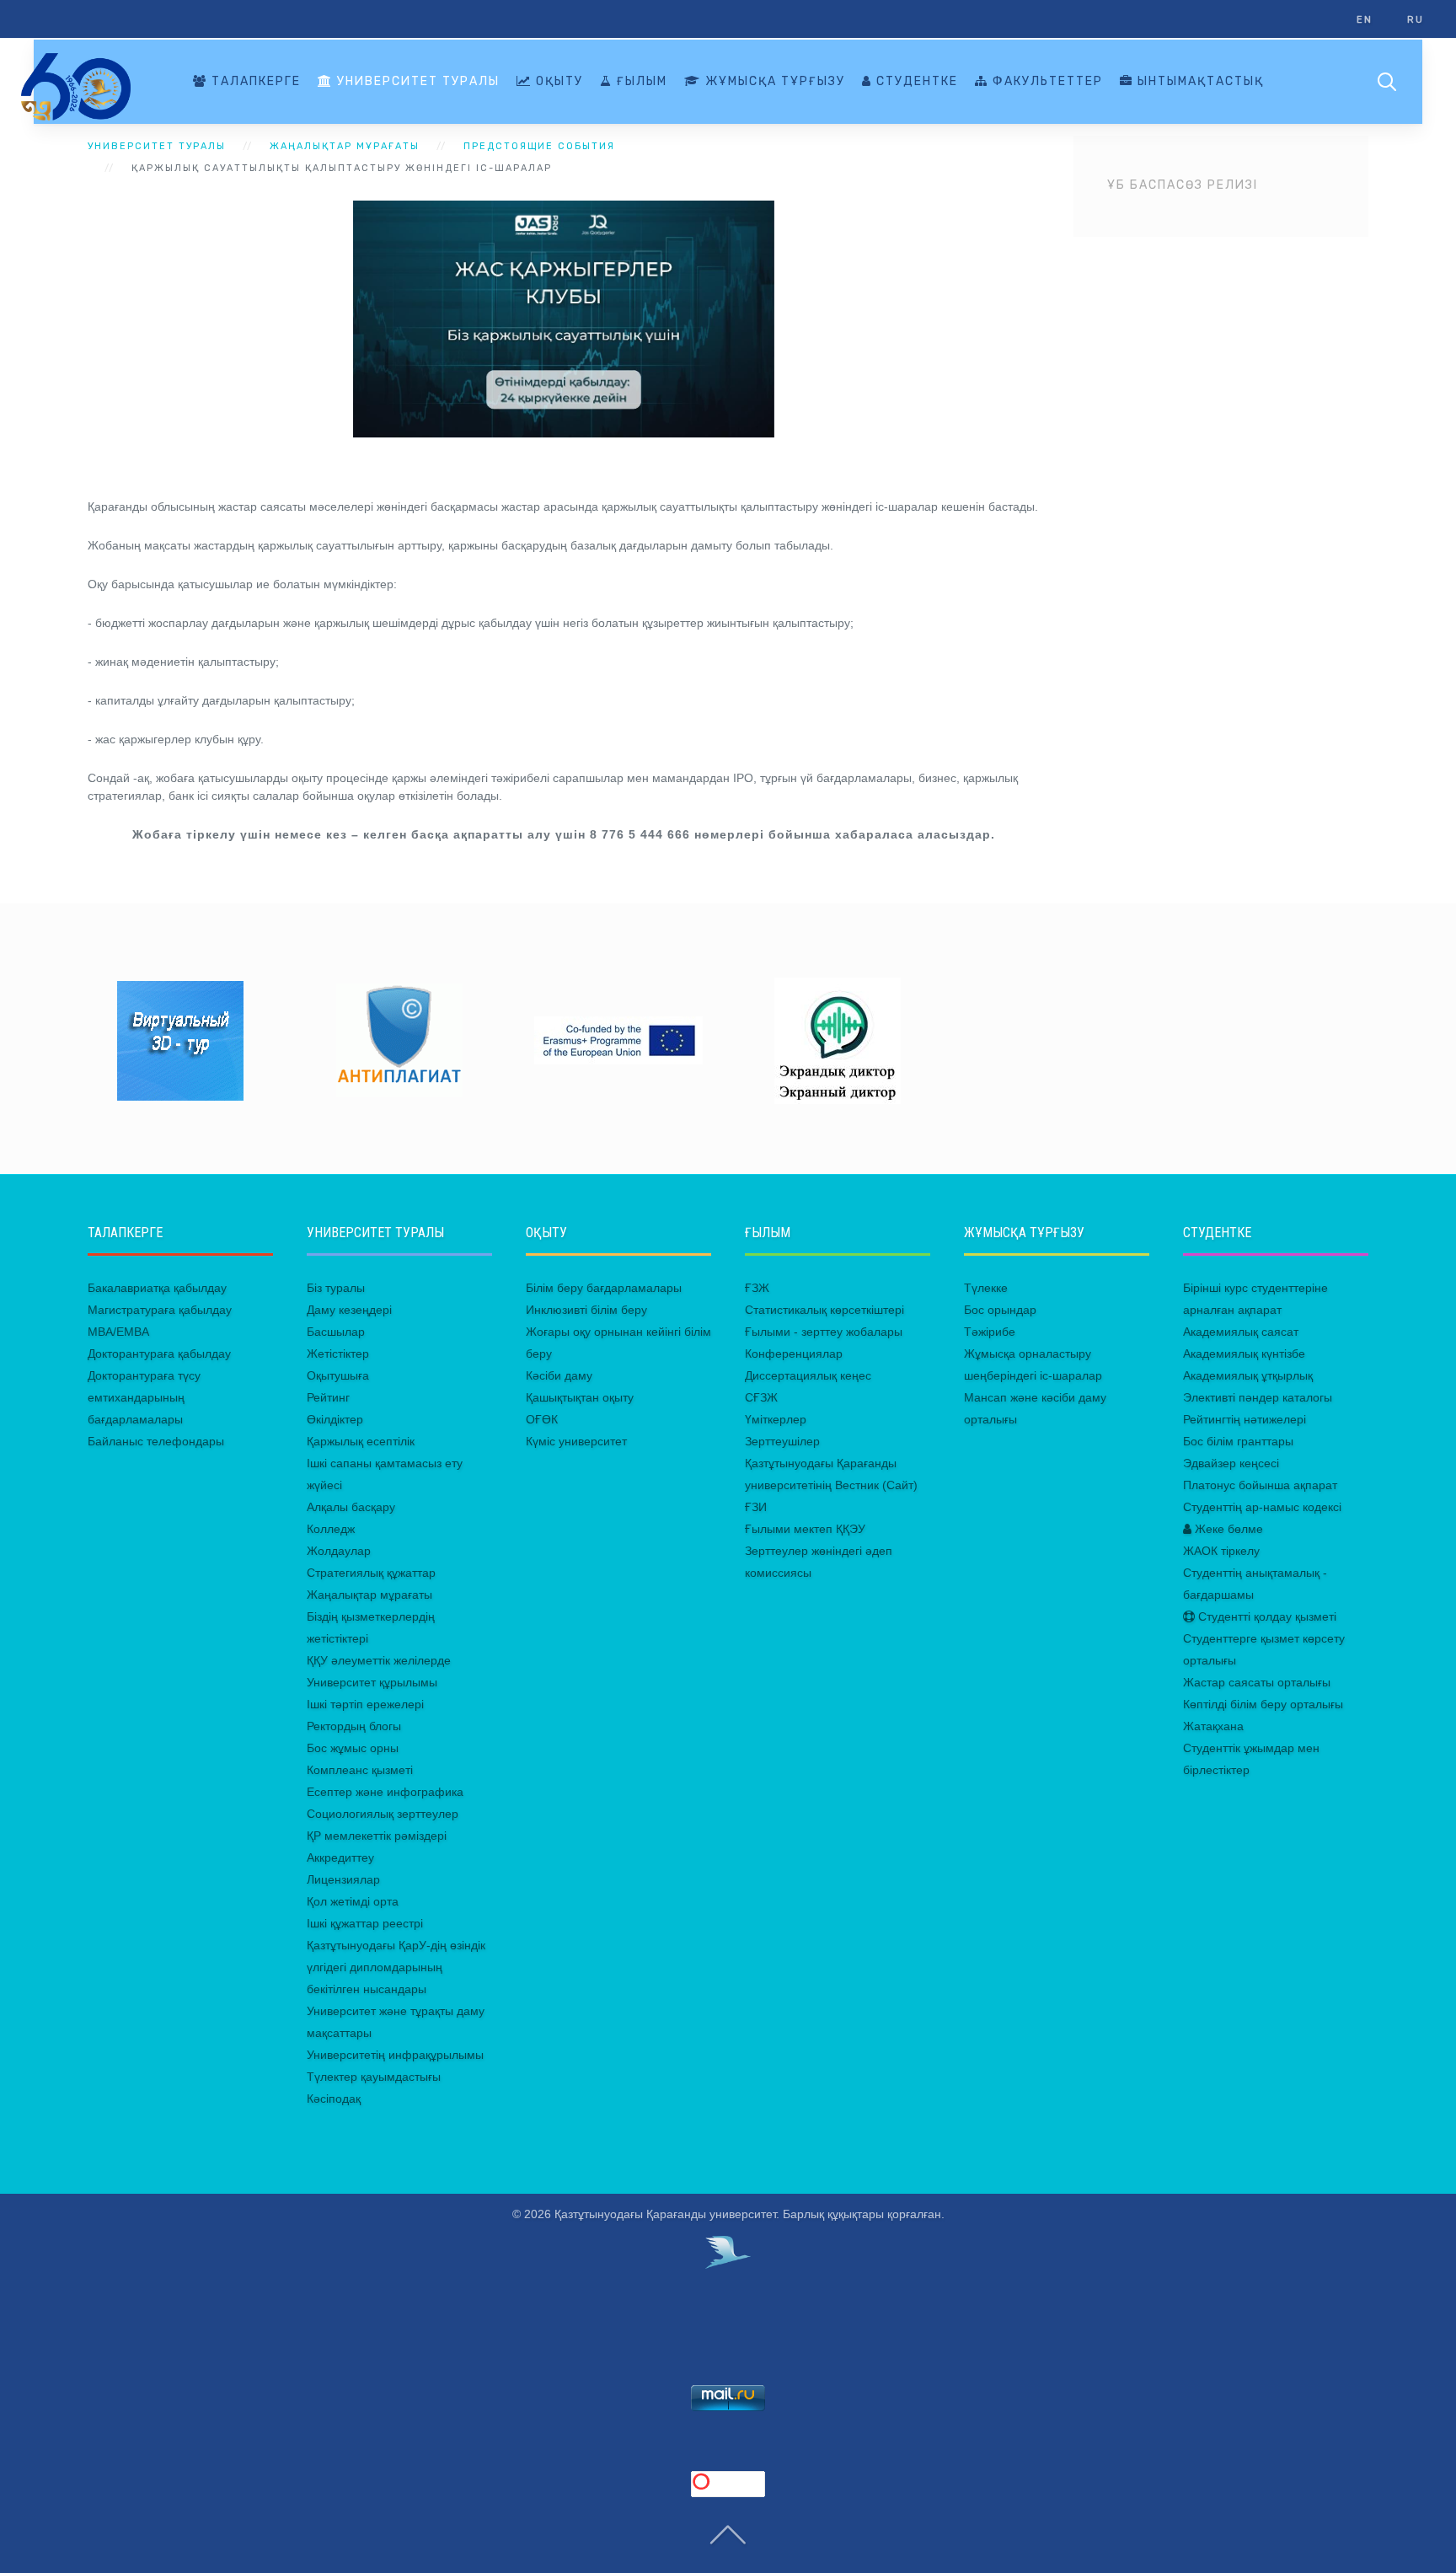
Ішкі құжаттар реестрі (365, 1923)
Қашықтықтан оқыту (580, 1397)
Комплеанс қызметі (360, 1770)
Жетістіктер (338, 1354)
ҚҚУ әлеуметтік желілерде (379, 1660)
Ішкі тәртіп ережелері (365, 1704)
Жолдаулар (339, 1551)
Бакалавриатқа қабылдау (157, 1288)
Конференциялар (794, 1354)
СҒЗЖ (761, 1397)
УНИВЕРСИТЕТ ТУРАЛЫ (416, 81)
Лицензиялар (343, 1879)
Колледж (331, 1529)
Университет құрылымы (372, 1682)
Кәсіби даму (559, 1375)
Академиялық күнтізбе (1244, 1354)
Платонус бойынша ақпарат (1260, 1485)
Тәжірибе (990, 1332)
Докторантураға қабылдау (159, 1354)
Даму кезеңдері (349, 1310)
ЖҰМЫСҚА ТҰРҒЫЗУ (773, 81)
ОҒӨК (542, 1419)
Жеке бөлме (1227, 1529)
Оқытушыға (338, 1375)
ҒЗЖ (757, 1288)
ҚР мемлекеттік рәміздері (377, 1836)
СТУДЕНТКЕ (915, 81)
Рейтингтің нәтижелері (1245, 1419)
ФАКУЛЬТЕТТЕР (1046, 81)
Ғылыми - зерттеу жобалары (824, 1332)
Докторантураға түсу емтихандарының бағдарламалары (144, 1397)
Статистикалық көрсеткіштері (824, 1310)
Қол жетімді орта (353, 1901)
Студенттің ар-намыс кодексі (1262, 1507)
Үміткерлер (776, 1419)
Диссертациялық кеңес (808, 1375)
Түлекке (986, 1288)
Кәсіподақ (334, 2099)
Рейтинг (328, 1397)
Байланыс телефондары (156, 1441)
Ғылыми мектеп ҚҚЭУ (805, 1529)
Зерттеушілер (782, 1441)
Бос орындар (1000, 1310)
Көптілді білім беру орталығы (1263, 1704)
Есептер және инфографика (385, 1792)
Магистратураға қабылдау (160, 1310)
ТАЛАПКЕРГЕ (254, 81)
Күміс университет (576, 1441)
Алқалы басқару (351, 1507)
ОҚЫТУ (557, 81)
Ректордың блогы (354, 1726)
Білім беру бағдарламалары (604, 1288)
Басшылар (336, 1332)
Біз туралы (336, 1288)
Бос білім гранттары (1238, 1441)
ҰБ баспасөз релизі (1183, 185)
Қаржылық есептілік (361, 1441)
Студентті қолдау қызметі (1266, 1616)
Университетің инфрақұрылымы (395, 2055)
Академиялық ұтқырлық (1248, 1375)
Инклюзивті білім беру (586, 1310)
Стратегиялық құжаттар (371, 1573)
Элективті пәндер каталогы (1258, 1397)
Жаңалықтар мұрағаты (369, 1595)
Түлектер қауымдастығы (374, 2077)
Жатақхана (1213, 1726)
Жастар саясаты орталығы (1257, 1682)
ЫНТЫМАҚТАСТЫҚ (1199, 81)
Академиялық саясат (1241, 1332)
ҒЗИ (756, 1507)
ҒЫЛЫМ (640, 81)
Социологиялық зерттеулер (383, 1814)
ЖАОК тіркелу (1221, 1551)
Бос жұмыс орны (353, 1748)
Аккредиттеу (340, 1857)
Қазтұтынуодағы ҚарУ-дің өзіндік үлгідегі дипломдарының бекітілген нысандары (396, 1967)
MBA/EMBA (118, 1332)
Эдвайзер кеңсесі (1231, 1463)
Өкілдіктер (335, 1419)
